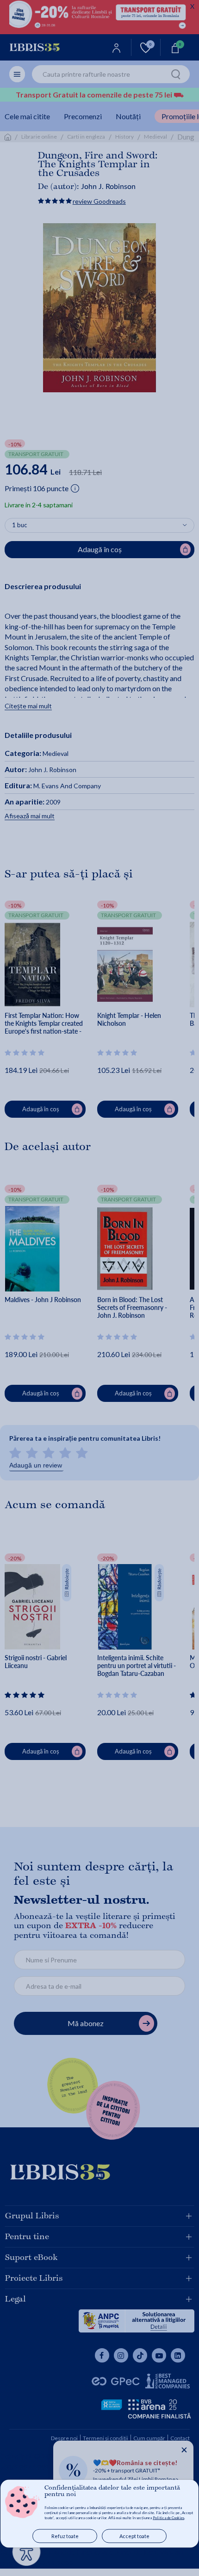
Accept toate (134, 2536)
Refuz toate (65, 2536)
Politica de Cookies (168, 2518)
